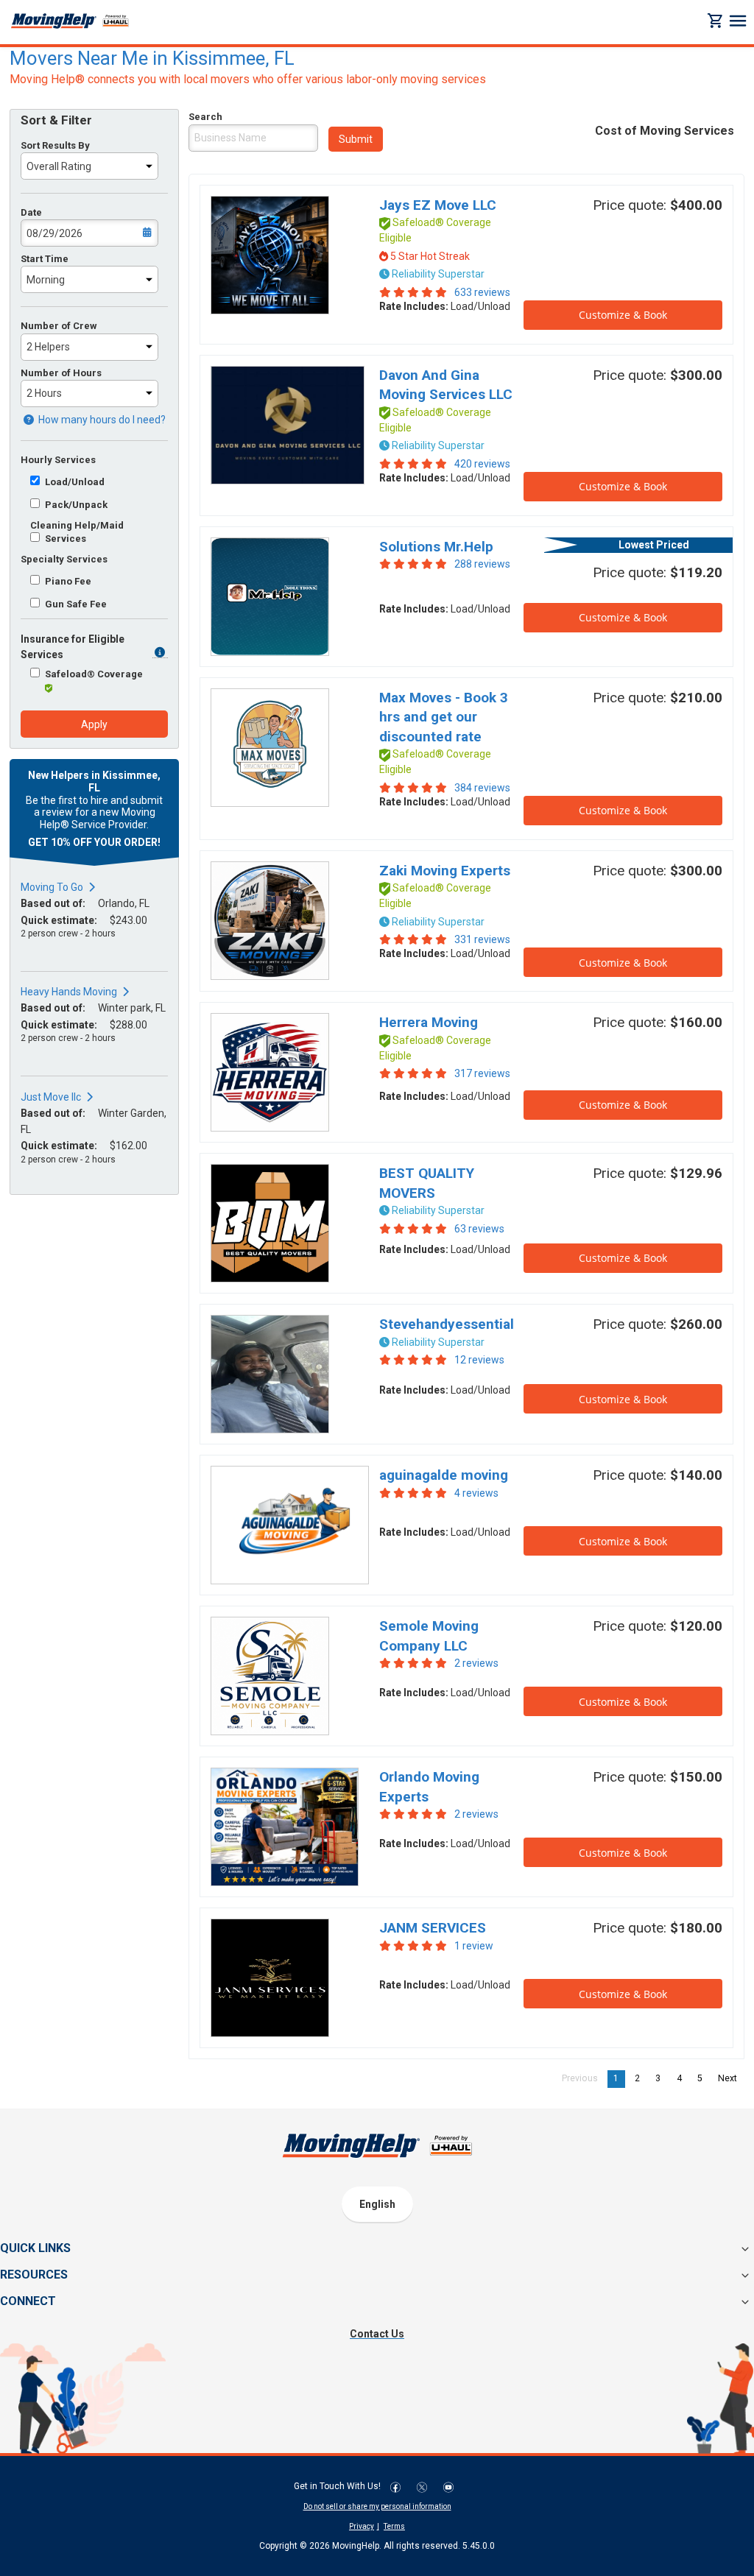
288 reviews (482, 564)
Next (731, 2078)
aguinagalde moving (444, 1475)
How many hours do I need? (101, 420)
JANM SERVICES (433, 1928)
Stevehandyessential (447, 1324)
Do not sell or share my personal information (377, 2506)
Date (31, 212)
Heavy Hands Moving (69, 992)
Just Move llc (51, 1097)
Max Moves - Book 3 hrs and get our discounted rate (444, 717)
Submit (356, 139)
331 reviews (482, 939)
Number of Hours (61, 373)
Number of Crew (59, 326)
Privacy (362, 2526)
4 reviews (476, 1493)
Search (205, 117)
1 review (474, 1946)
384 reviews (482, 788)
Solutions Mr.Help (436, 547)
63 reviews (479, 1229)
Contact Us (377, 2334)
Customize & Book (623, 315)
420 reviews (482, 464)
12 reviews (479, 1360)
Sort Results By (55, 145)
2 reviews (476, 1663)
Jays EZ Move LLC (438, 205)
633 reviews (482, 292)
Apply (94, 724)
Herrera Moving (429, 1022)
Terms (394, 2526)
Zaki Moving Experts (445, 871)
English (377, 2204)
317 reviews (482, 1073)
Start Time (45, 259)
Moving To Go (52, 887)
